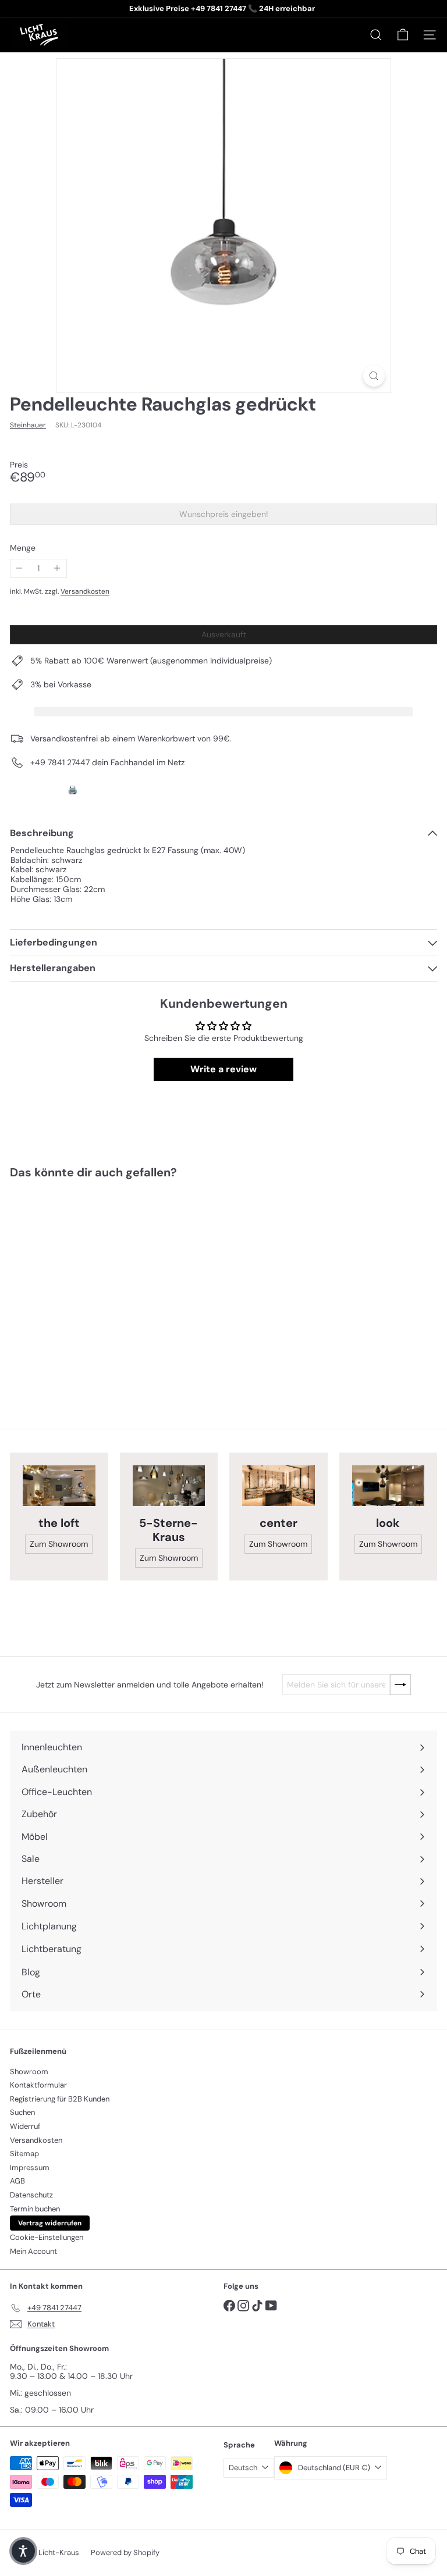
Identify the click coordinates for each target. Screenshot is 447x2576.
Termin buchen (35, 2209)
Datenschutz (31, 2195)
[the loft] (59, 1486)
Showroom (29, 2072)
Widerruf (25, 2126)
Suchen (22, 2112)
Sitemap (24, 2154)
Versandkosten (85, 591)
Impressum (30, 2168)
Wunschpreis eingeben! (226, 517)
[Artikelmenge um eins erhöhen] (57, 568)
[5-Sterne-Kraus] (169, 1486)
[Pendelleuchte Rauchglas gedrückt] (83, 1285)
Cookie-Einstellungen (47, 2237)
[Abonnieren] (400, 1685)
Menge (23, 548)
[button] (23, 2551)
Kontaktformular (38, 2085)
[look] (389, 1486)
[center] (279, 1486)
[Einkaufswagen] (403, 35)
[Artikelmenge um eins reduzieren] (19, 568)
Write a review (223, 1069)
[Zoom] (374, 376)
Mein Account (33, 2251)
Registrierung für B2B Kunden (60, 2099)
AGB (17, 2181)
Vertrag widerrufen (50, 2223)
